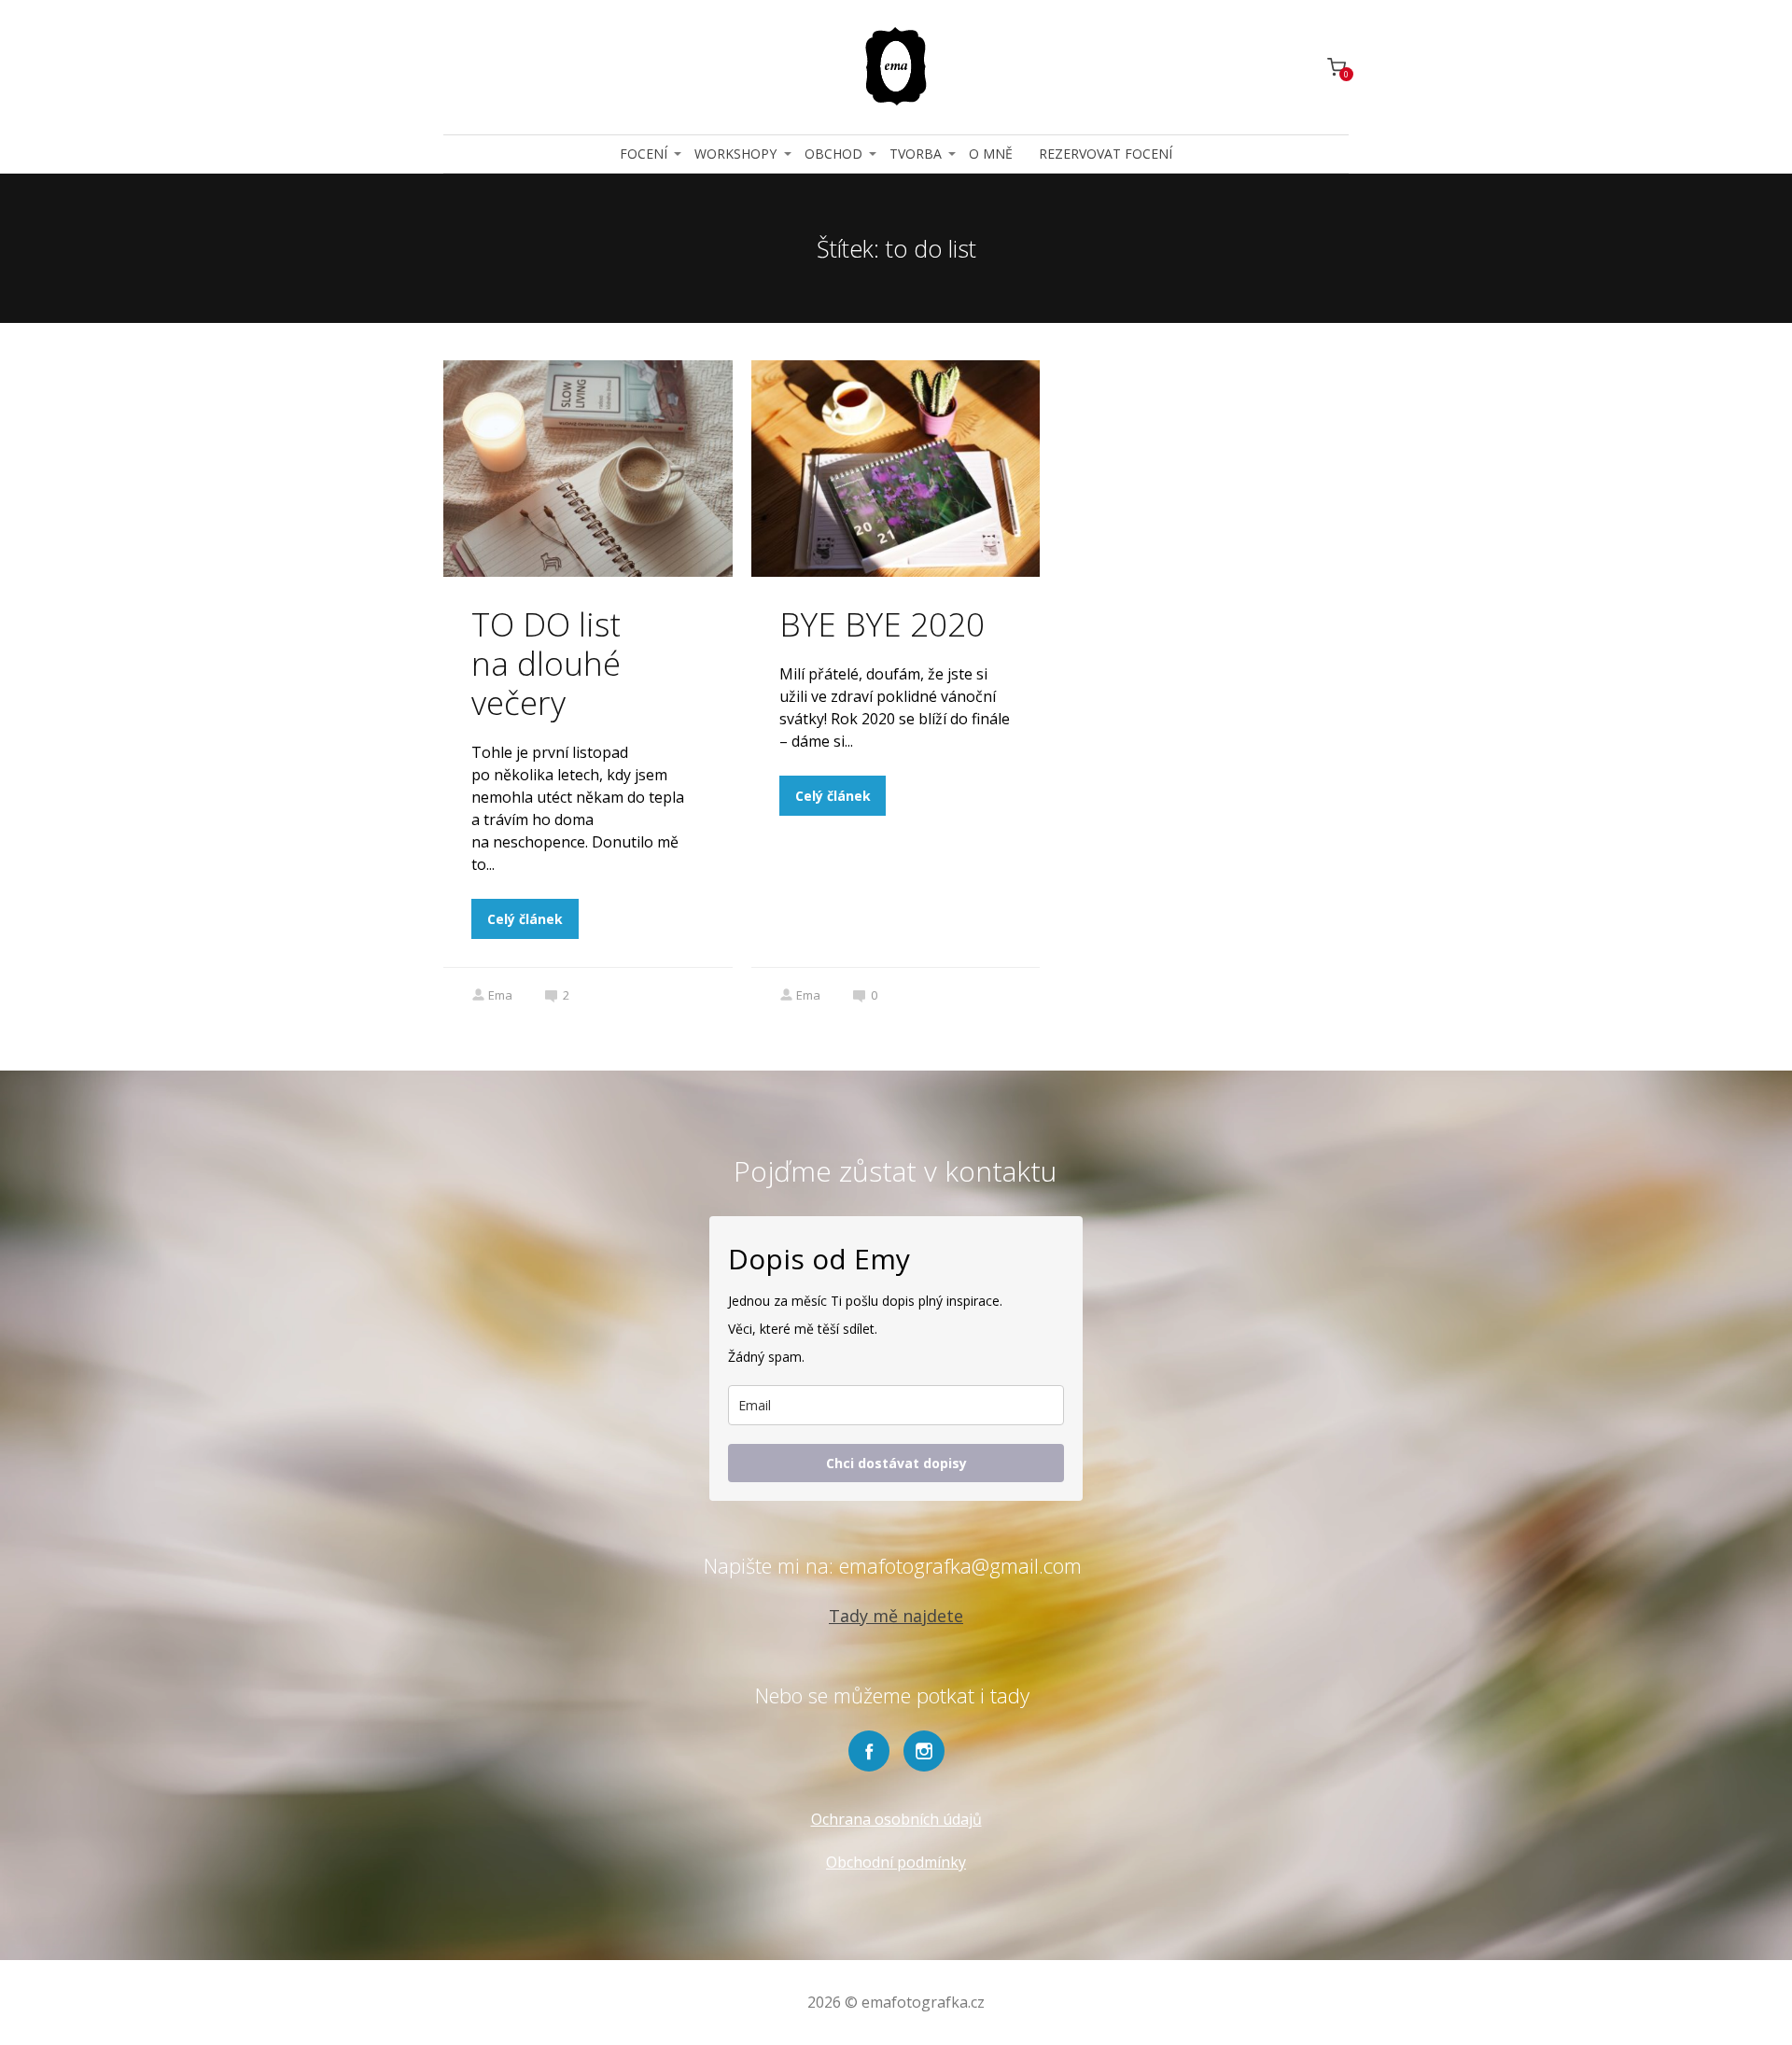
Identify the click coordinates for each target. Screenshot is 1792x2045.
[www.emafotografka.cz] (896, 67)
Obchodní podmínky (896, 1862)
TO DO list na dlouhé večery (546, 663)
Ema (500, 995)
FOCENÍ (644, 154)
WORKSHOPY (735, 154)
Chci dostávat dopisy (896, 1463)
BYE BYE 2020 (882, 624)
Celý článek (525, 919)
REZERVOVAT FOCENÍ (1106, 154)
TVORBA (916, 154)
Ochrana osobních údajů (896, 1819)
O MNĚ (991, 154)
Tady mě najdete (896, 1616)
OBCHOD (833, 154)
